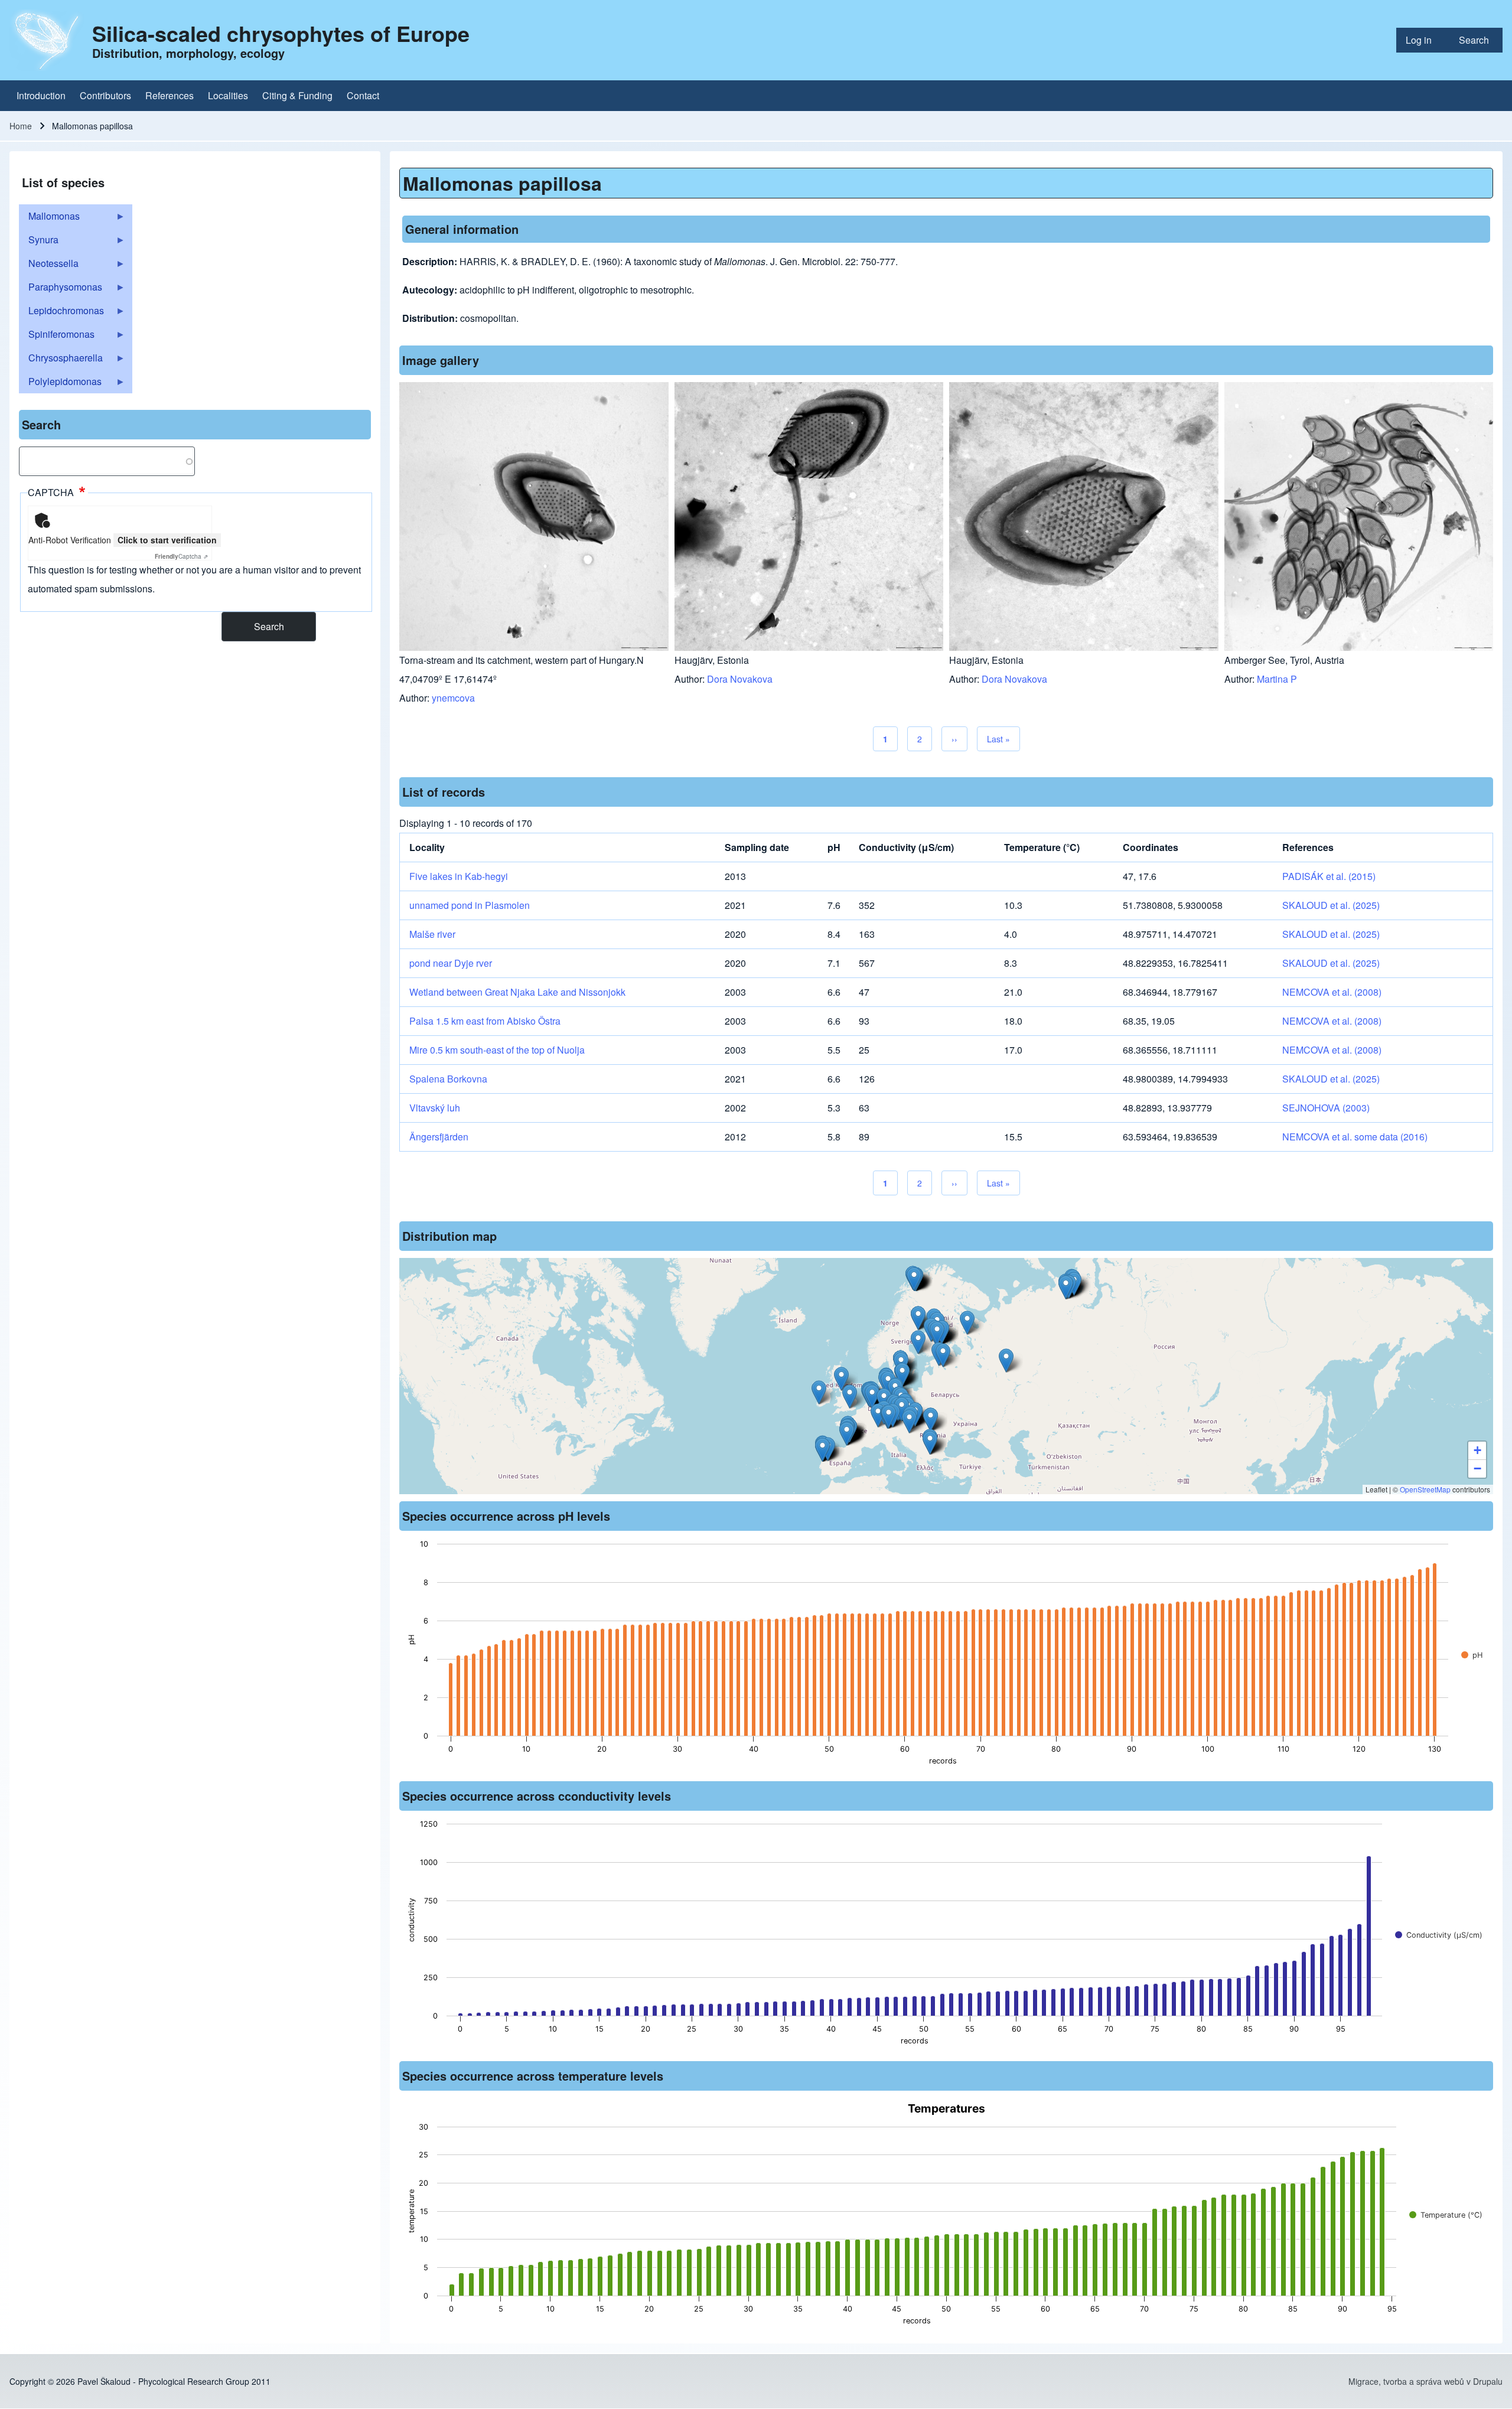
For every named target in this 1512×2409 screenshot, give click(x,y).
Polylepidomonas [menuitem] (60, 384)
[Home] (47, 40)
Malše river (432, 934)
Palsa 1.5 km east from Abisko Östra (485, 1021)
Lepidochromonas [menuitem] (61, 313)
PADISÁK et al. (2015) (1329, 876)
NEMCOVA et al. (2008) (1332, 992)
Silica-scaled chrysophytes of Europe (281, 33)
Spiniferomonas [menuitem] (57, 337)
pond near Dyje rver (451, 963)
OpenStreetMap (1425, 1489)
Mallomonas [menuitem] (49, 219)
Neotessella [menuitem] (49, 266)
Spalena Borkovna (448, 1079)
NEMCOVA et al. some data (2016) (1355, 1137)
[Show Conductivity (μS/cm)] (1439, 1935)
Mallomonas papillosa (502, 183)
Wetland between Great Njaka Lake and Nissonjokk (517, 992)
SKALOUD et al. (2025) (1331, 905)
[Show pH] (1472, 1655)
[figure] (946, 1656)
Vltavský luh (435, 1108)
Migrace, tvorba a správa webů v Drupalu (1425, 2381)
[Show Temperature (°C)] (1446, 2215)
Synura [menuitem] (39, 242)
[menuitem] (1423, 40)
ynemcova (453, 698)
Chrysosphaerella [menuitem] (61, 360)
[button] (918, 1318)
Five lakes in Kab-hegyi (459, 876)
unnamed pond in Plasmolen (470, 905)
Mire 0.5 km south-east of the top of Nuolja (497, 1050)
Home (21, 126)
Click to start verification (167, 540)
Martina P (1277, 679)
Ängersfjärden (439, 1137)
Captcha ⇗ (181, 556)
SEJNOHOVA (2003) (1326, 1108)
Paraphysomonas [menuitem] (61, 289)
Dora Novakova (740, 679)
